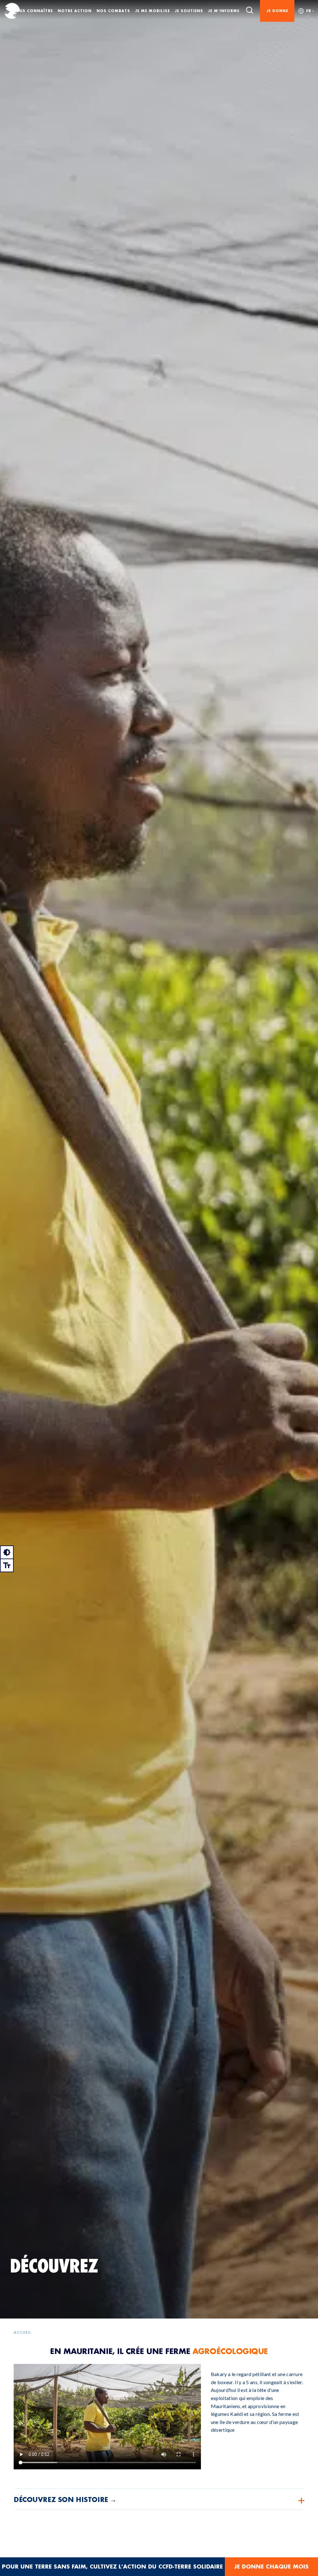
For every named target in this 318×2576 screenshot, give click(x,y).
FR (309, 11)
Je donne (277, 11)
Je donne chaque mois (271, 2567)
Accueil (23, 2333)
